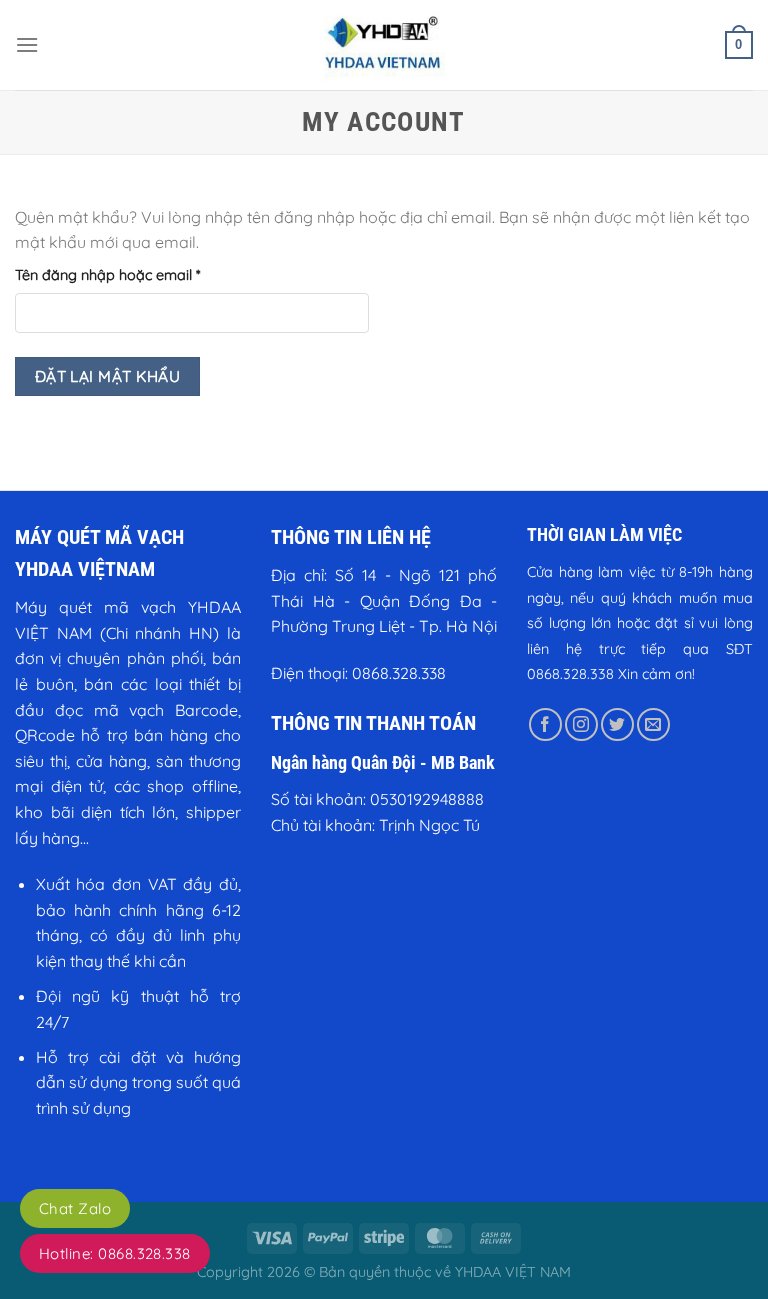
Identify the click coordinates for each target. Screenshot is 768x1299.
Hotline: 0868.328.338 (115, 1253)
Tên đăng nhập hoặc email (123, 276)
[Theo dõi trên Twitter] (617, 724)
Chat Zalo (75, 1208)
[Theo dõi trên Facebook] (545, 724)
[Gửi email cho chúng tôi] (653, 724)
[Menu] (27, 44)
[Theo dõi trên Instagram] (581, 724)
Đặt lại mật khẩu (107, 376)
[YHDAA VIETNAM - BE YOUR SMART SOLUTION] (384, 45)
